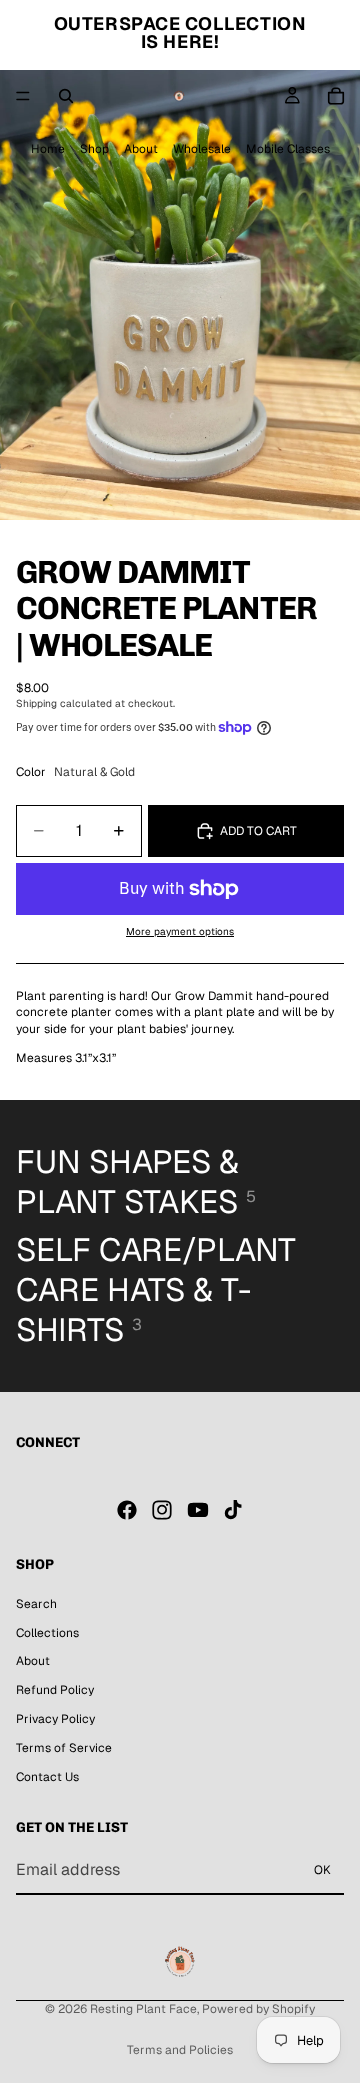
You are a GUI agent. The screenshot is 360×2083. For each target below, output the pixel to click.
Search (36, 1604)
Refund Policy (55, 1690)
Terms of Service (64, 1748)
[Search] (66, 96)
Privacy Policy (55, 1719)
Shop (94, 149)
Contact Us (47, 1777)
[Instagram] (162, 1510)
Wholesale (202, 149)
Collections (47, 1633)
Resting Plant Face (143, 2009)
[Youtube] (198, 1510)
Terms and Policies (180, 2050)
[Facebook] (127, 1510)
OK (322, 1870)
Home (48, 149)
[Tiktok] (233, 1510)
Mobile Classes (288, 149)
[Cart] (336, 96)
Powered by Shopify (258, 2009)
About (141, 149)
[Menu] (23, 96)
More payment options (180, 931)
